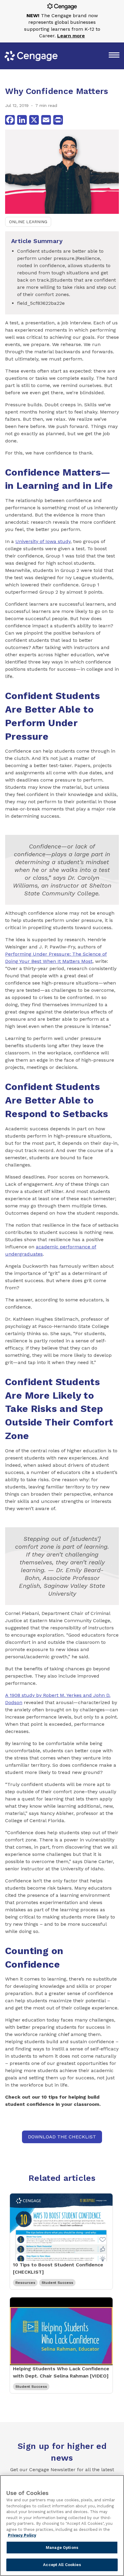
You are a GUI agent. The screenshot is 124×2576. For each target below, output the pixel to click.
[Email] (46, 120)
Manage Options (62, 2548)
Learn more (71, 36)
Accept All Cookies (62, 2565)
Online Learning (28, 222)
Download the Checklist (62, 2137)
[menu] (114, 56)
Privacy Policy (22, 2535)
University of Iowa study (43, 541)
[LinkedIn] (22, 120)
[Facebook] (10, 120)
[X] (34, 120)
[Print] (58, 120)
